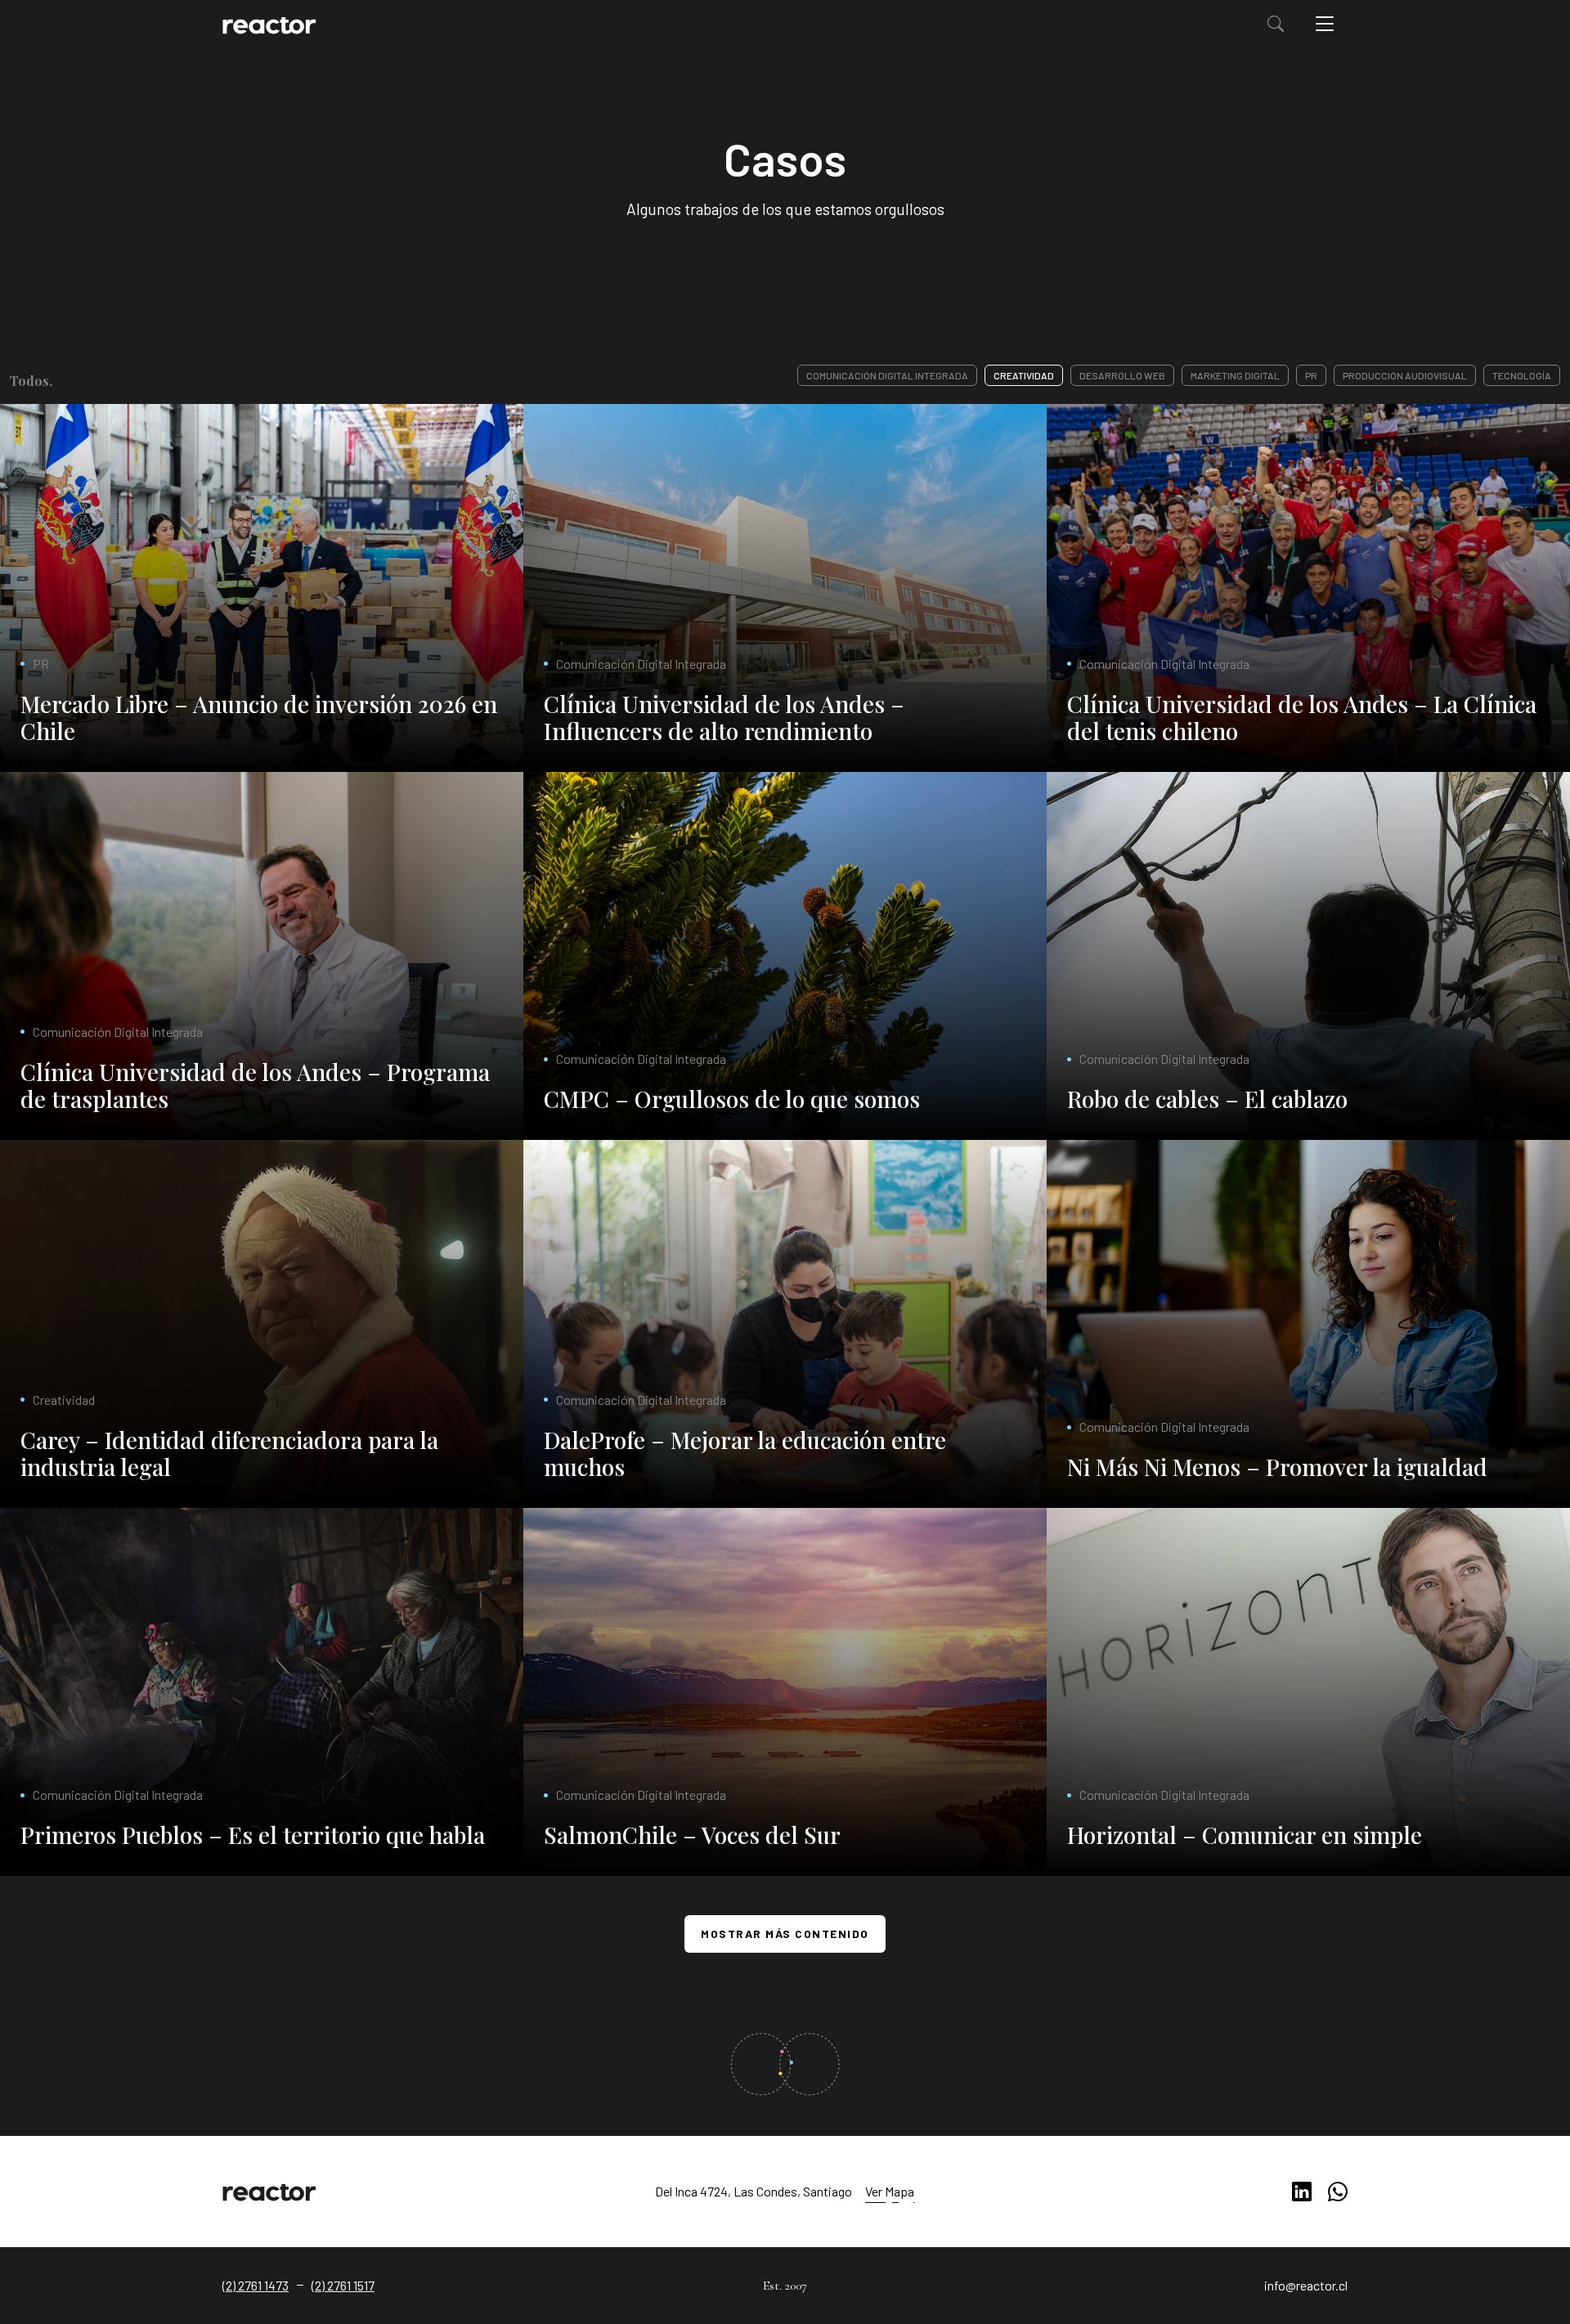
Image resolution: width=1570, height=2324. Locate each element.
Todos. (31, 381)
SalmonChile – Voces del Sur (692, 1835)
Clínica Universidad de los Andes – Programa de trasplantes (255, 1086)
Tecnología (1522, 375)
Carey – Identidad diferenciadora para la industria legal (229, 1454)
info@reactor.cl (1306, 2285)
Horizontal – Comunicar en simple (1245, 1835)
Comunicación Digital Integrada (887, 375)
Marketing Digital (1235, 375)
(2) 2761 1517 (343, 2285)
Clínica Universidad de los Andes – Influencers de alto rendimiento (724, 718)
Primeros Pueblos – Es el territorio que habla (253, 1835)
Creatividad (1024, 375)
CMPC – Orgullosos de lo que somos (732, 1099)
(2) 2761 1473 (256, 2285)
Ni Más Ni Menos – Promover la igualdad (1277, 1467)
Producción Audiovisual (1405, 375)
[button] (1276, 23)
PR (1311, 375)
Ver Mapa (890, 2191)
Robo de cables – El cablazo (1207, 1099)
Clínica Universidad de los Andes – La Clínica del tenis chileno (1302, 718)
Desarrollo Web (1122, 375)
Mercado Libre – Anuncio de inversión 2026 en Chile (259, 718)
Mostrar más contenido (785, 1934)
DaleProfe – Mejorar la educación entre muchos (745, 1454)
